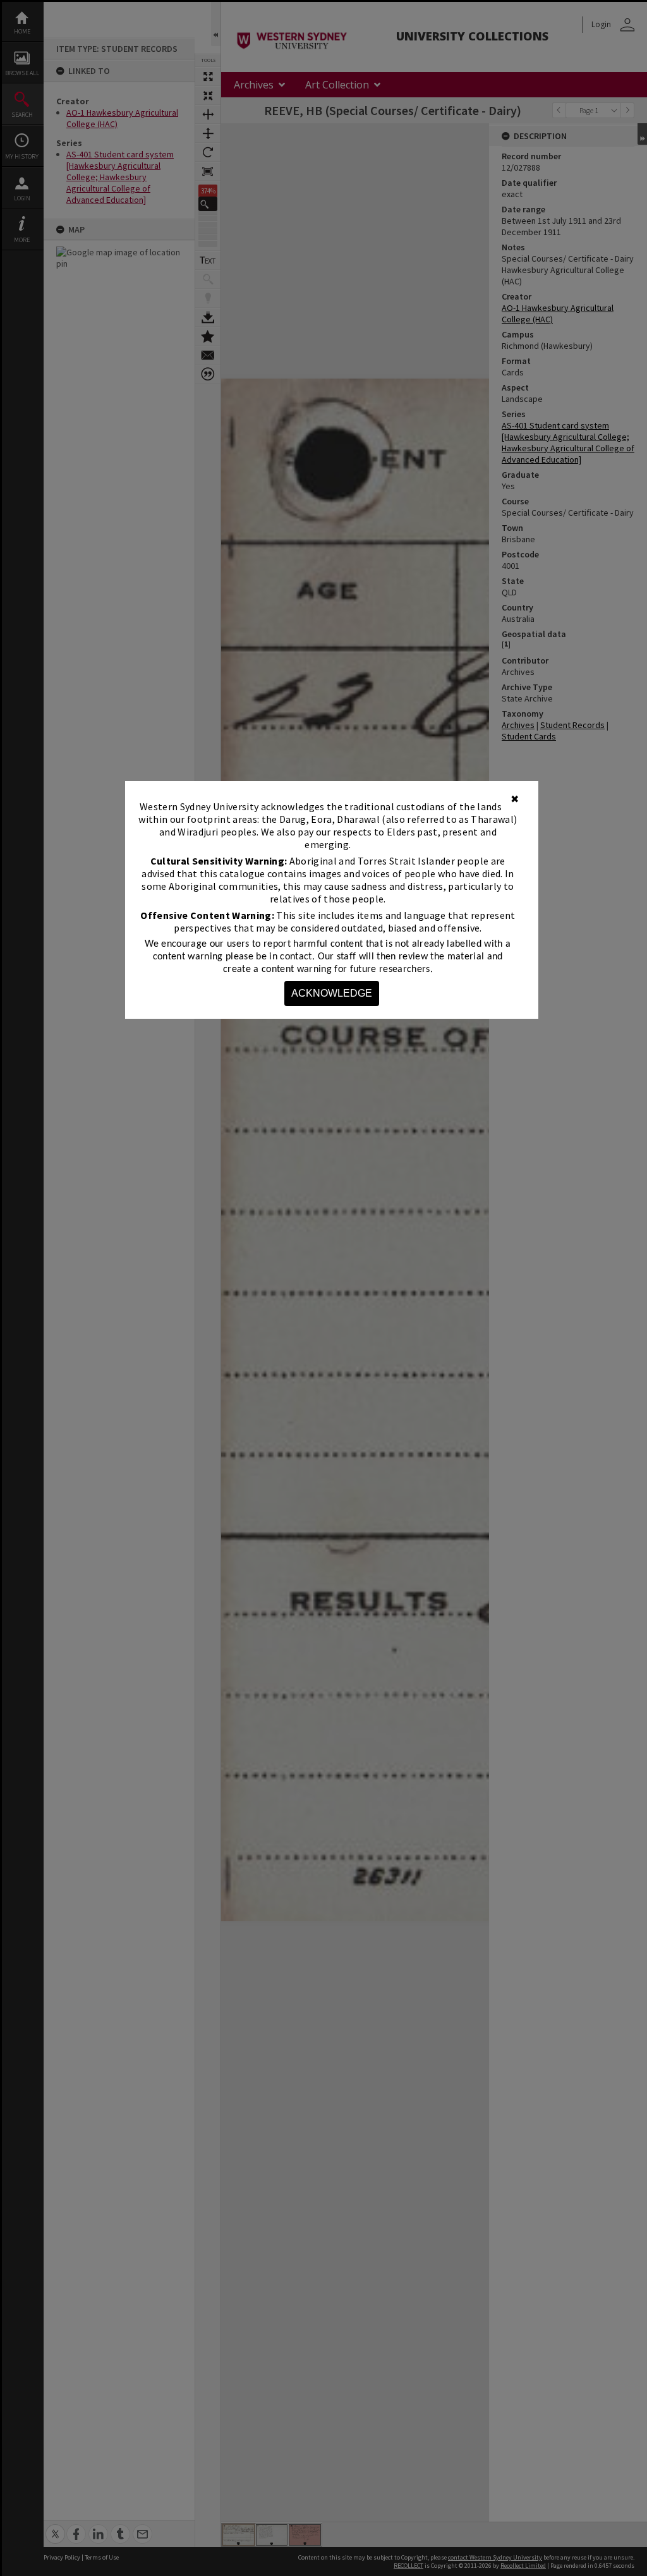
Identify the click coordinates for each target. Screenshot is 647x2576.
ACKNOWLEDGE (332, 993)
